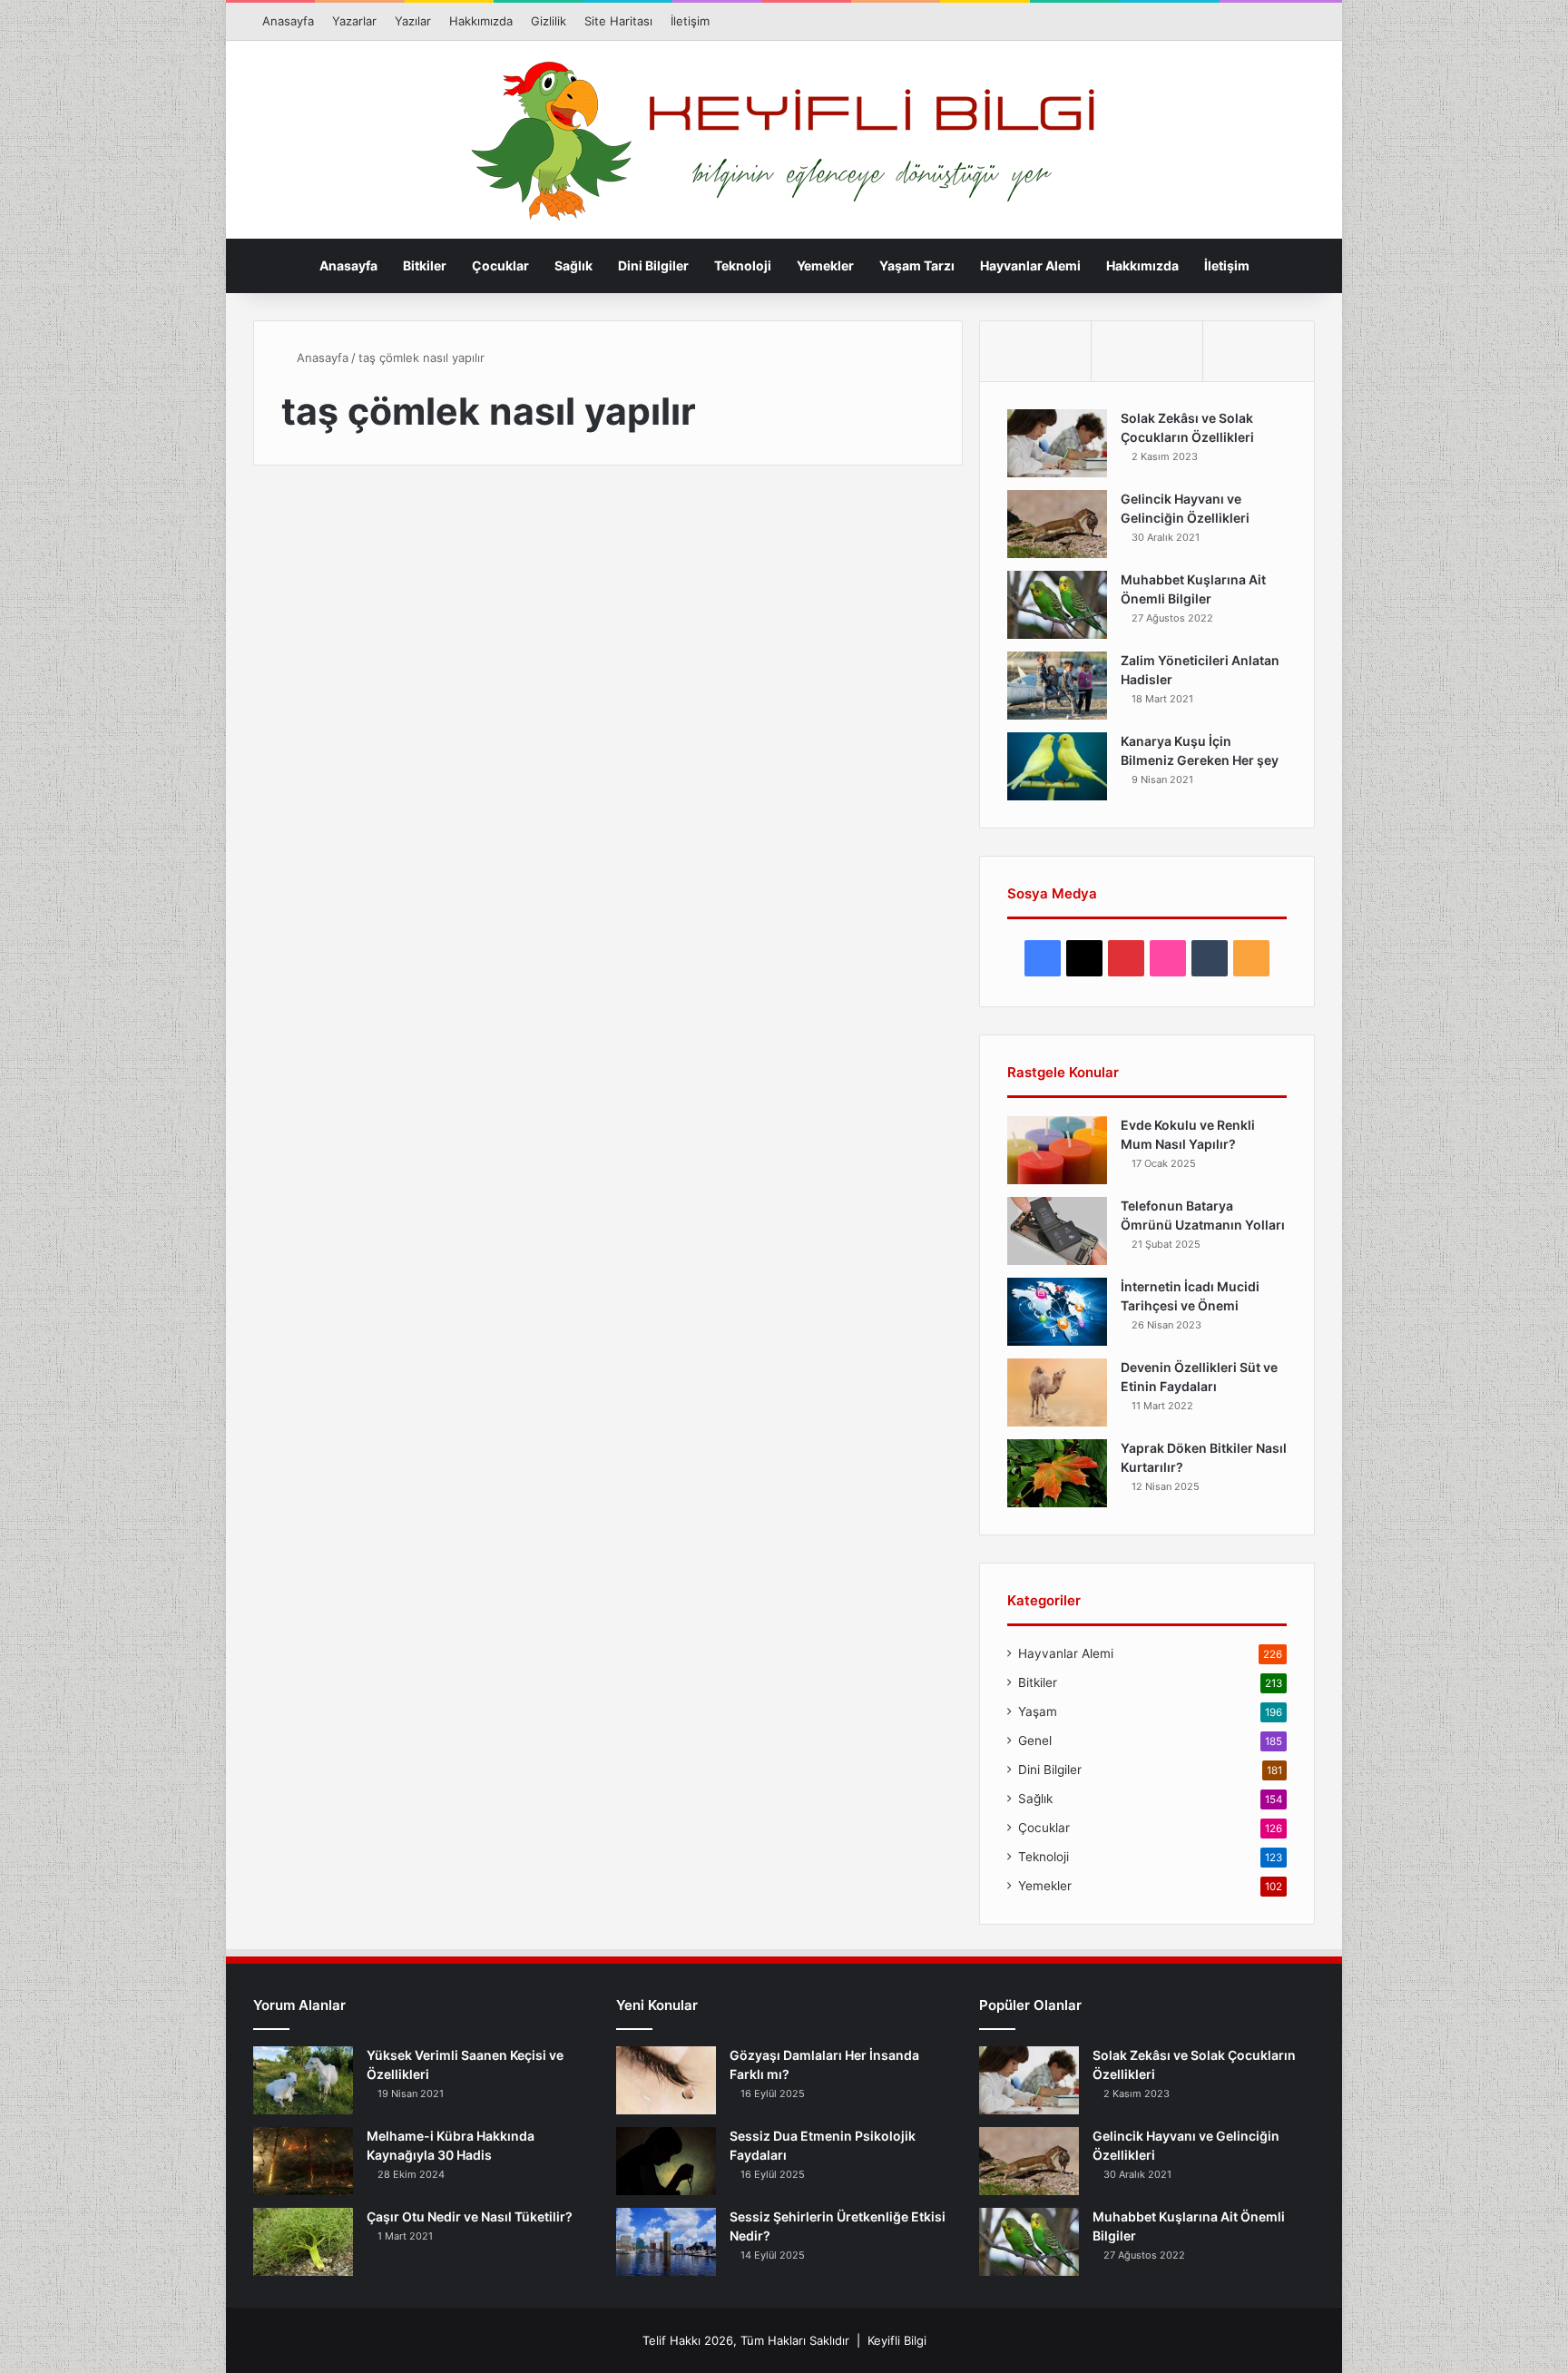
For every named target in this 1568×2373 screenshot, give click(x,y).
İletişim (690, 21)
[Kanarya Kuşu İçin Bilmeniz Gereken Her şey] (1057, 766)
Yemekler (825, 265)
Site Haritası (618, 21)
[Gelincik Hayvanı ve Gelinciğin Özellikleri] (1057, 524)
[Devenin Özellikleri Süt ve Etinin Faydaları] (1057, 1392)
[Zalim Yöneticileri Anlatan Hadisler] (1057, 686)
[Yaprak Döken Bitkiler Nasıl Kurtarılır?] (1057, 1473)
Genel (1035, 1741)
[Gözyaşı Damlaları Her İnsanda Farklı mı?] (666, 2080)
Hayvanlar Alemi (1030, 265)
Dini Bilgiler (653, 265)
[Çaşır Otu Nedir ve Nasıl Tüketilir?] (303, 2242)
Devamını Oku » (352, 999)
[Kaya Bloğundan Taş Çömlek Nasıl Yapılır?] (423, 762)
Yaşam (1038, 1711)
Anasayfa (288, 21)
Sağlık (573, 265)
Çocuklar (500, 265)
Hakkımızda (481, 21)
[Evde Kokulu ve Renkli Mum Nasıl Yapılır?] (1057, 1150)
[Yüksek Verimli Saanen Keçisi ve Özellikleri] (303, 2080)
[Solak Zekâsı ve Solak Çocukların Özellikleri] (1057, 443)
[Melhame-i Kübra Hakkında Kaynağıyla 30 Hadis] (303, 2161)
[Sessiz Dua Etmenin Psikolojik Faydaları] (666, 2161)
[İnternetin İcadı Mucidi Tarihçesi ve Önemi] (1057, 1312)
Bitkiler (425, 265)
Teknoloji (743, 265)
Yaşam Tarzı (917, 265)
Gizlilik (549, 21)
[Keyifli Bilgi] (784, 141)
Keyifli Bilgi (897, 2340)
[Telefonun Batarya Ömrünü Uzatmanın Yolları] (1057, 1231)
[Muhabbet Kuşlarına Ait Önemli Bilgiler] (1057, 605)
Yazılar (413, 21)
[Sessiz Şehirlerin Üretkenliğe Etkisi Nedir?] (666, 2242)
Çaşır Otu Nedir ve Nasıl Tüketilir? (470, 2216)
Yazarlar (354, 21)
